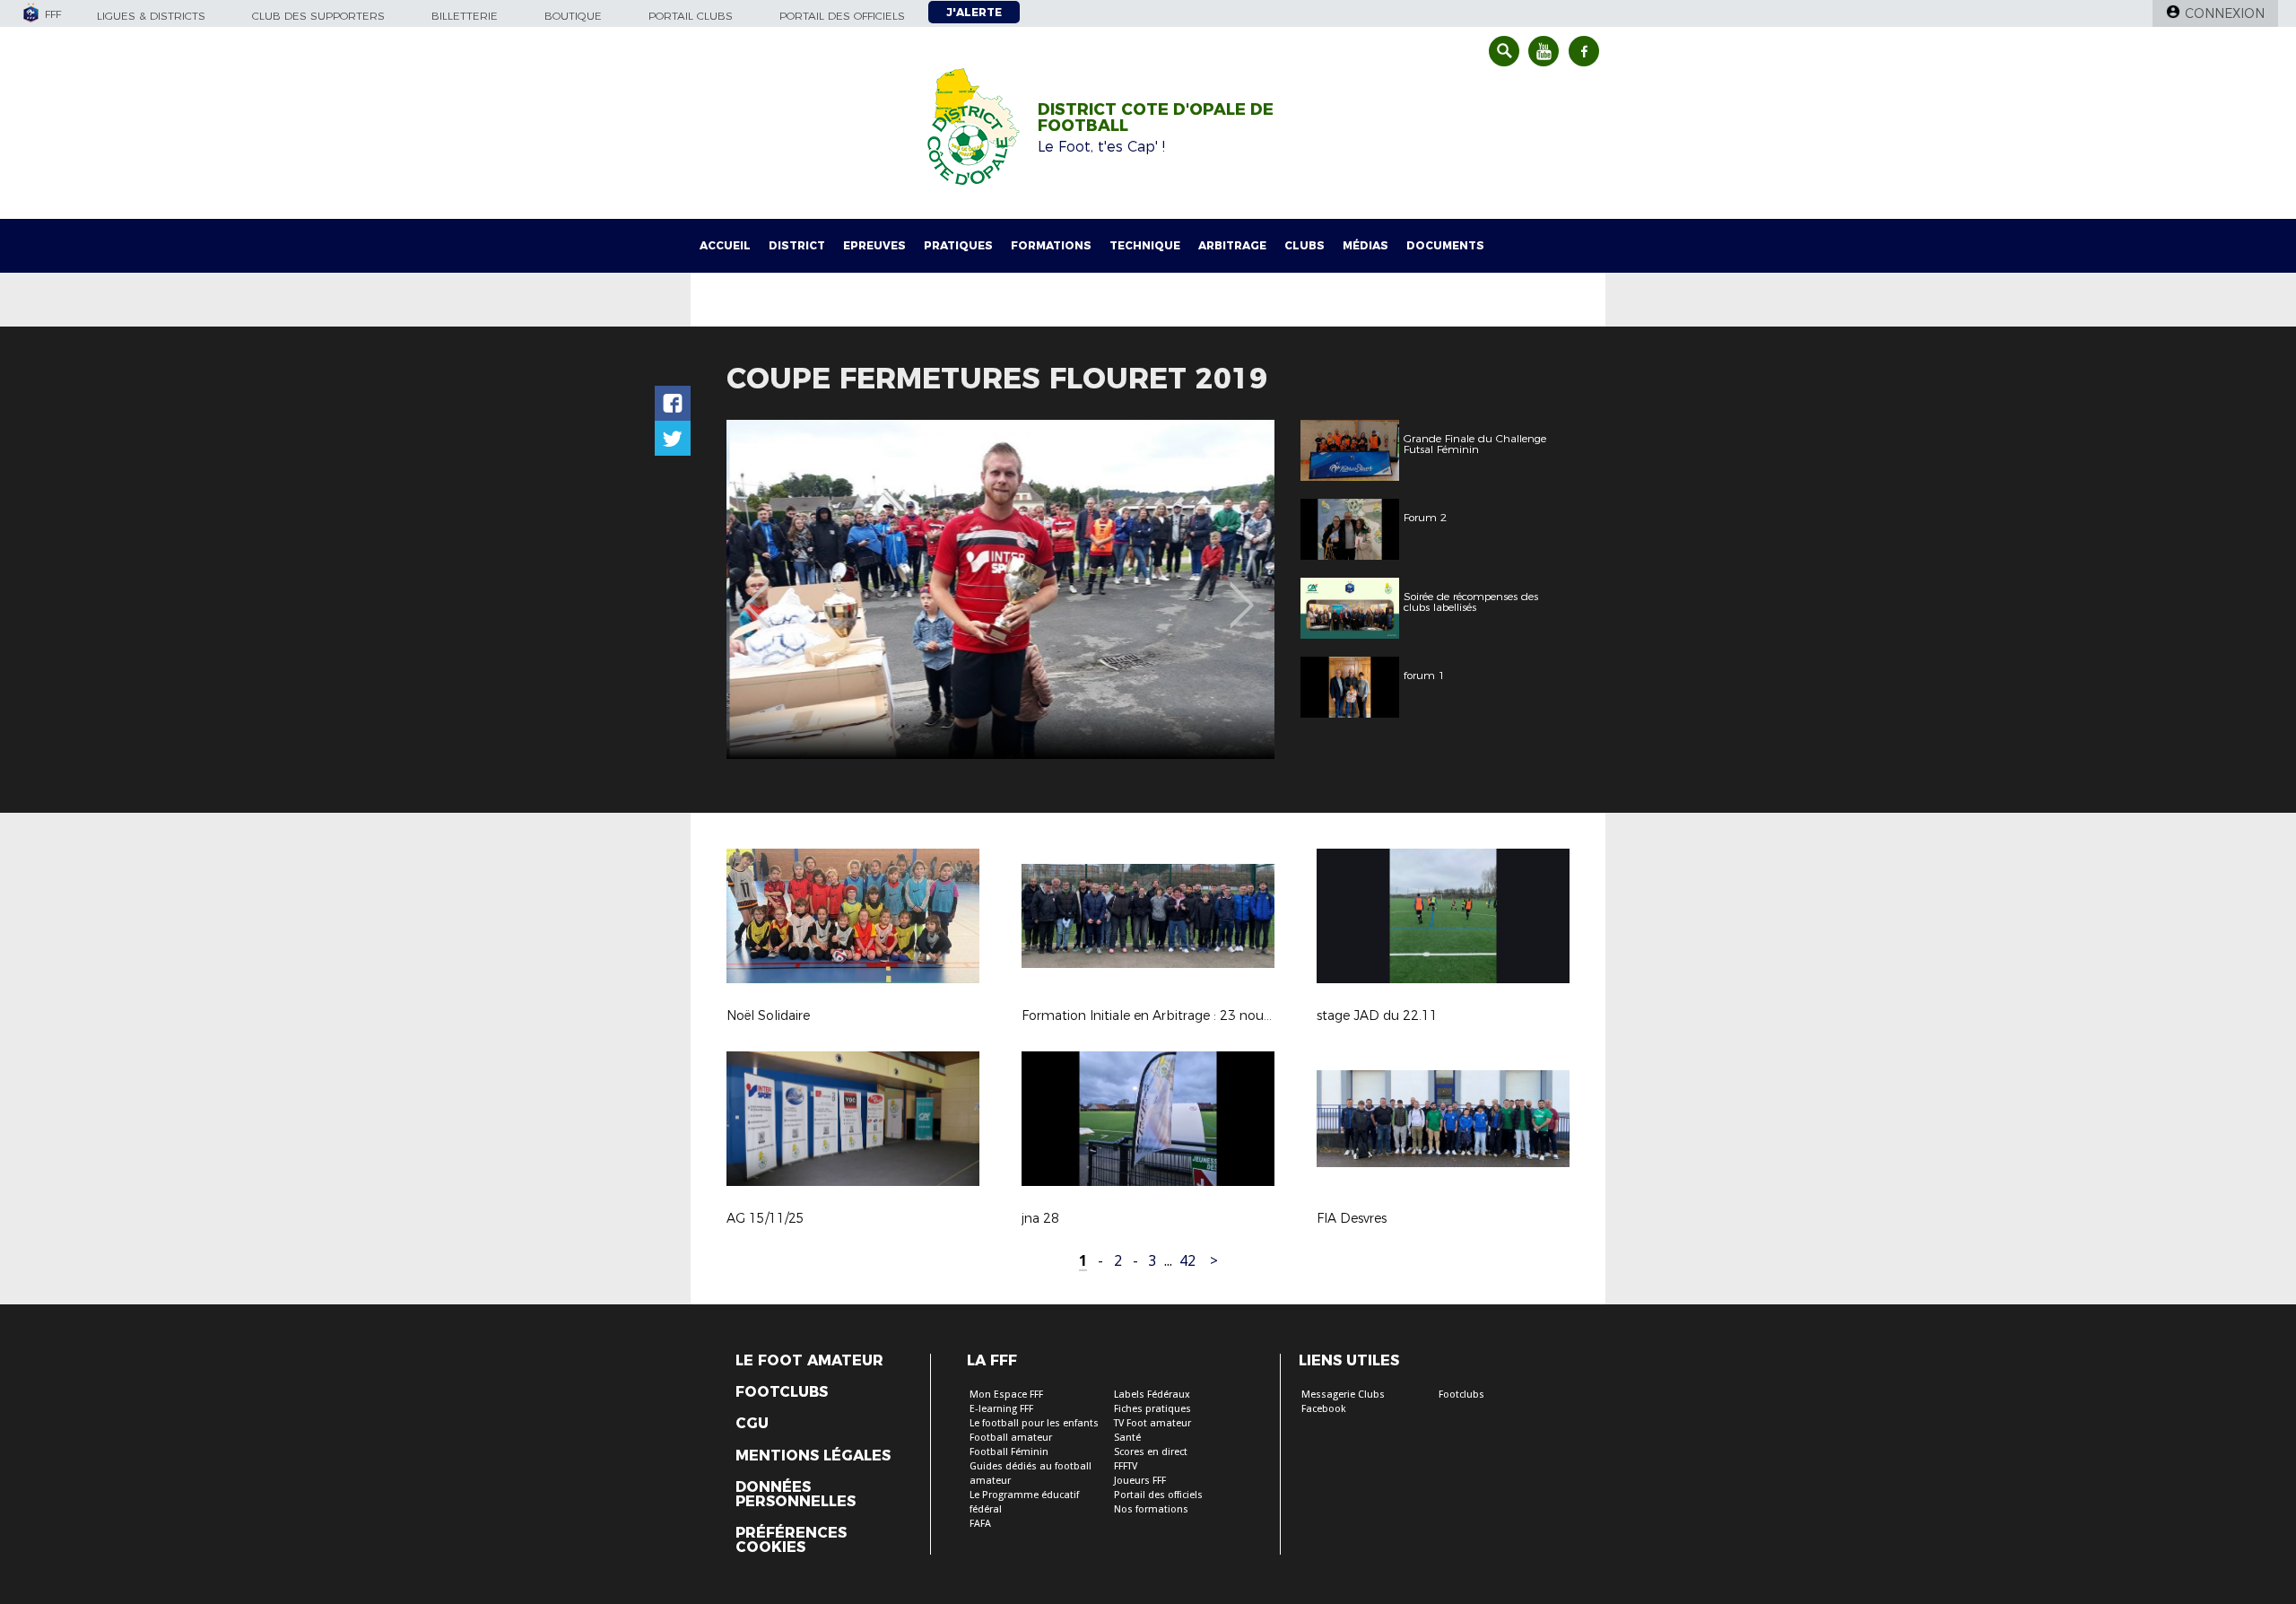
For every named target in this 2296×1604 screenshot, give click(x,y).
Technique (1145, 245)
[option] (1000, 589)
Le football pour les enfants (1034, 1423)
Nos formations (1151, 1509)
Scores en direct (1151, 1452)
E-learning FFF (1001, 1409)
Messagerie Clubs (1343, 1395)
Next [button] (1242, 592)
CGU (752, 1424)
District (797, 245)
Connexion (2225, 13)
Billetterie (465, 16)
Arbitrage (1232, 245)
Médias (1365, 245)
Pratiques (958, 245)
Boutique (573, 16)
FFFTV (1126, 1466)
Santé (1127, 1438)
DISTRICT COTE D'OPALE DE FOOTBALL (1156, 118)
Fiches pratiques (1152, 1409)
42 (1187, 1261)
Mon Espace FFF (1006, 1395)
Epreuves (874, 245)
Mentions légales (813, 1456)
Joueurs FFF (1140, 1481)
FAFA (980, 1524)
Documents (1445, 245)
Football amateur (1011, 1438)
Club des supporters (318, 16)
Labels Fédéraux (1152, 1395)
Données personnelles (796, 1495)
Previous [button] (757, 592)
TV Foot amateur (1152, 1423)
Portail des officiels (842, 16)
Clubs (1305, 245)
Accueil (725, 245)
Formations (1051, 245)
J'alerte (974, 12)
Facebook (1324, 1409)
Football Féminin (1009, 1452)
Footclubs (782, 1392)
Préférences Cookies (791, 1540)
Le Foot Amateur (809, 1361)
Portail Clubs (691, 16)
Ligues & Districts (151, 16)
